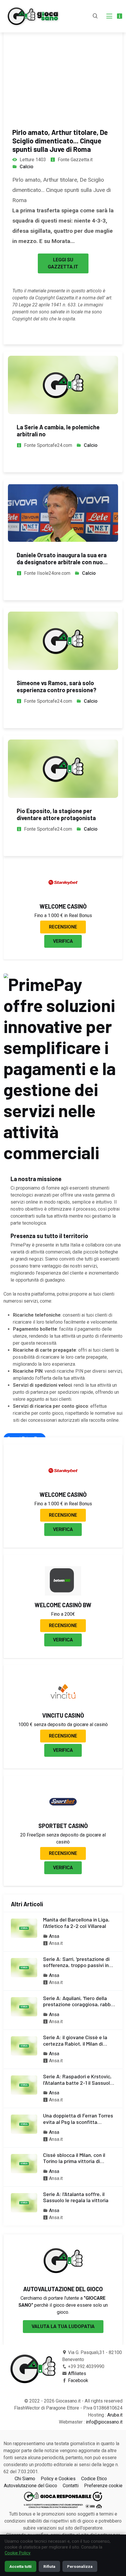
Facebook (78, 2380)
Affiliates (77, 2373)
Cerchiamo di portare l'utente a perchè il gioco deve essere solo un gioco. (63, 2305)
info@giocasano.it (104, 2422)
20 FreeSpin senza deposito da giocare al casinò (63, 1838)
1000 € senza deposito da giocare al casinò (63, 1724)
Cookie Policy (18, 2553)
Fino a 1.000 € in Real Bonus (63, 915)
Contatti (71, 2486)
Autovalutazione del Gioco (30, 2486)
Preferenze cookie (103, 2486)
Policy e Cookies (58, 2479)
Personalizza (80, 2566)
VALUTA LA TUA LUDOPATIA (63, 2326)
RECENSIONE (63, 927)
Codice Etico (94, 2479)
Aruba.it (115, 2415)
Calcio (27, 167)
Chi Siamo (25, 2479)
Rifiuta (49, 2566)
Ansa (54, 1936)
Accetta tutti (21, 2566)
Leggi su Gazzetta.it (63, 263)
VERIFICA (63, 941)
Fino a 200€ (63, 1614)
